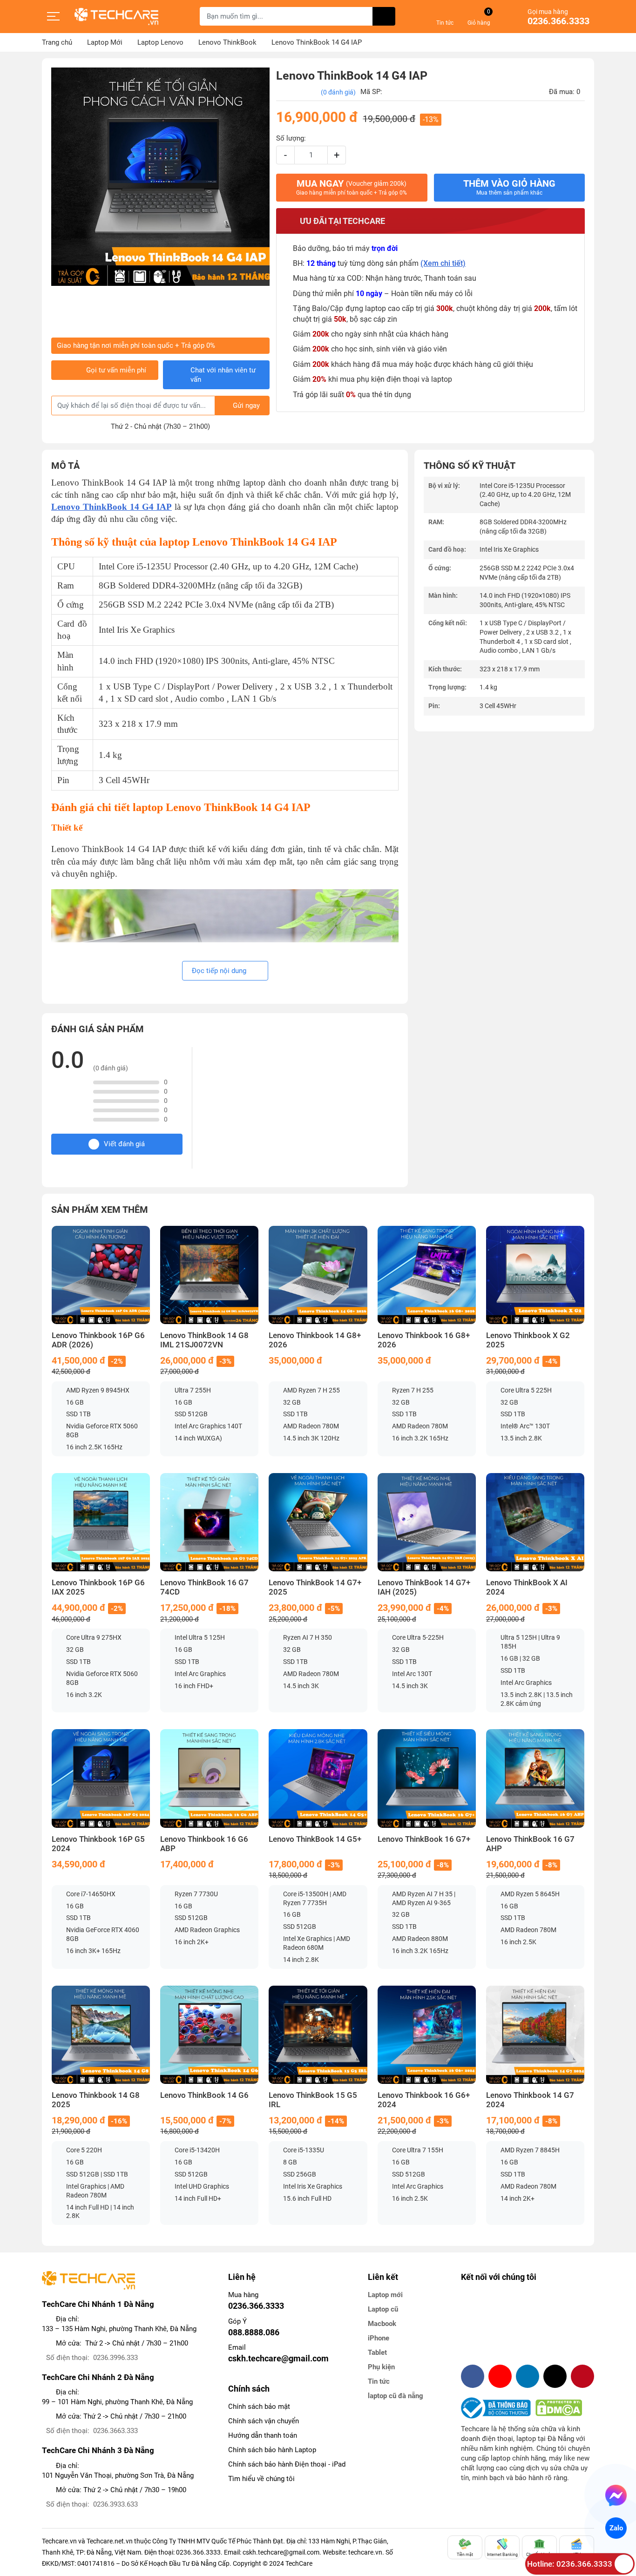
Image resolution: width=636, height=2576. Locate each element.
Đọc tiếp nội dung (220, 971)
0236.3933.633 (115, 2504)
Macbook (382, 2324)
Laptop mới (385, 2295)
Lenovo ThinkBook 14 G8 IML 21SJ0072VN (204, 1340)
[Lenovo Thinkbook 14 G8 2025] (101, 2035)
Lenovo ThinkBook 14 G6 (204, 2095)
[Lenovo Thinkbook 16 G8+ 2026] (427, 1275)
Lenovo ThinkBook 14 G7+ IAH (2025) (424, 1587)
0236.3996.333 (115, 2358)
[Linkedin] (528, 2376)
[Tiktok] (555, 2376)
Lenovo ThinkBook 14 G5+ (315, 1839)
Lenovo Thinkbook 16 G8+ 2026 (424, 1340)
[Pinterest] (582, 2376)
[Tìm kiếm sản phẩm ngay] (384, 16)
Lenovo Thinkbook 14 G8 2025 (96, 2100)
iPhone (379, 2338)
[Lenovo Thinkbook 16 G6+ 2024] (427, 2035)
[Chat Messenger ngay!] (616, 2495)
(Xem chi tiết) (443, 263)
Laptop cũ (383, 2309)
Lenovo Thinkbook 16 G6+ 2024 (424, 2100)
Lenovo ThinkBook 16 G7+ (424, 1839)
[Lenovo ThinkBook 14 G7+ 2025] (318, 1522)
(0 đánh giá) (338, 92)
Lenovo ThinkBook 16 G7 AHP (530, 1844)
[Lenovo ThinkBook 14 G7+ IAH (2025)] (427, 1522)
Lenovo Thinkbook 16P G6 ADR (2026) (98, 1340)
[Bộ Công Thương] (498, 2408)
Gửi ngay (246, 406)
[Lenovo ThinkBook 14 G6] (209, 2035)
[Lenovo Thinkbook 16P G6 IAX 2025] (101, 1522)
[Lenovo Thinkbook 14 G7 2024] (535, 2035)
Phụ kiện (381, 2367)
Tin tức (379, 2381)
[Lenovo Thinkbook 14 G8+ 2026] (318, 1275)
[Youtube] (500, 2376)
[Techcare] (116, 17)
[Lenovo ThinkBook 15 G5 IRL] (318, 2035)
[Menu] (54, 16)
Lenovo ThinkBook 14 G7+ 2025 (315, 1587)
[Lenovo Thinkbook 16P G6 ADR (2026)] (101, 1275)
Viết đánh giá (124, 1144)
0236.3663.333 (115, 2431)
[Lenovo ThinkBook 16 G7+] (427, 1778)
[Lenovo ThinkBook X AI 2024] (535, 1522)
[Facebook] (473, 2376)
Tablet (377, 2353)
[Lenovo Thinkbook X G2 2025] (535, 1275)
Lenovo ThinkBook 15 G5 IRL (313, 2100)
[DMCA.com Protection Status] (559, 2408)
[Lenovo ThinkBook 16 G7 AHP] (535, 1778)
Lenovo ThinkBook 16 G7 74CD (204, 1587)
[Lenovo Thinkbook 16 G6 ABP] (209, 1778)
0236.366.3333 (558, 21)
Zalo (616, 2528)
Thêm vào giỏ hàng (509, 187)
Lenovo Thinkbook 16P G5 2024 (98, 1844)
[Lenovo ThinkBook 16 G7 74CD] (209, 1522)
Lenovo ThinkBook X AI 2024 (527, 1587)
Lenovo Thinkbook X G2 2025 (528, 1340)
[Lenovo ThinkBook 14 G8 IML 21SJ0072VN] (209, 1275)
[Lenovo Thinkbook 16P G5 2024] (101, 1778)
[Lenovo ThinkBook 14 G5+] (318, 1778)
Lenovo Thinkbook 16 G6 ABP (204, 1844)
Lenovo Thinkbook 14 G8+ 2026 (315, 1340)
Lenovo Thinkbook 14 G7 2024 (530, 2100)
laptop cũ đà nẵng (396, 2396)
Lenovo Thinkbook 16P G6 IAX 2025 (98, 1587)
